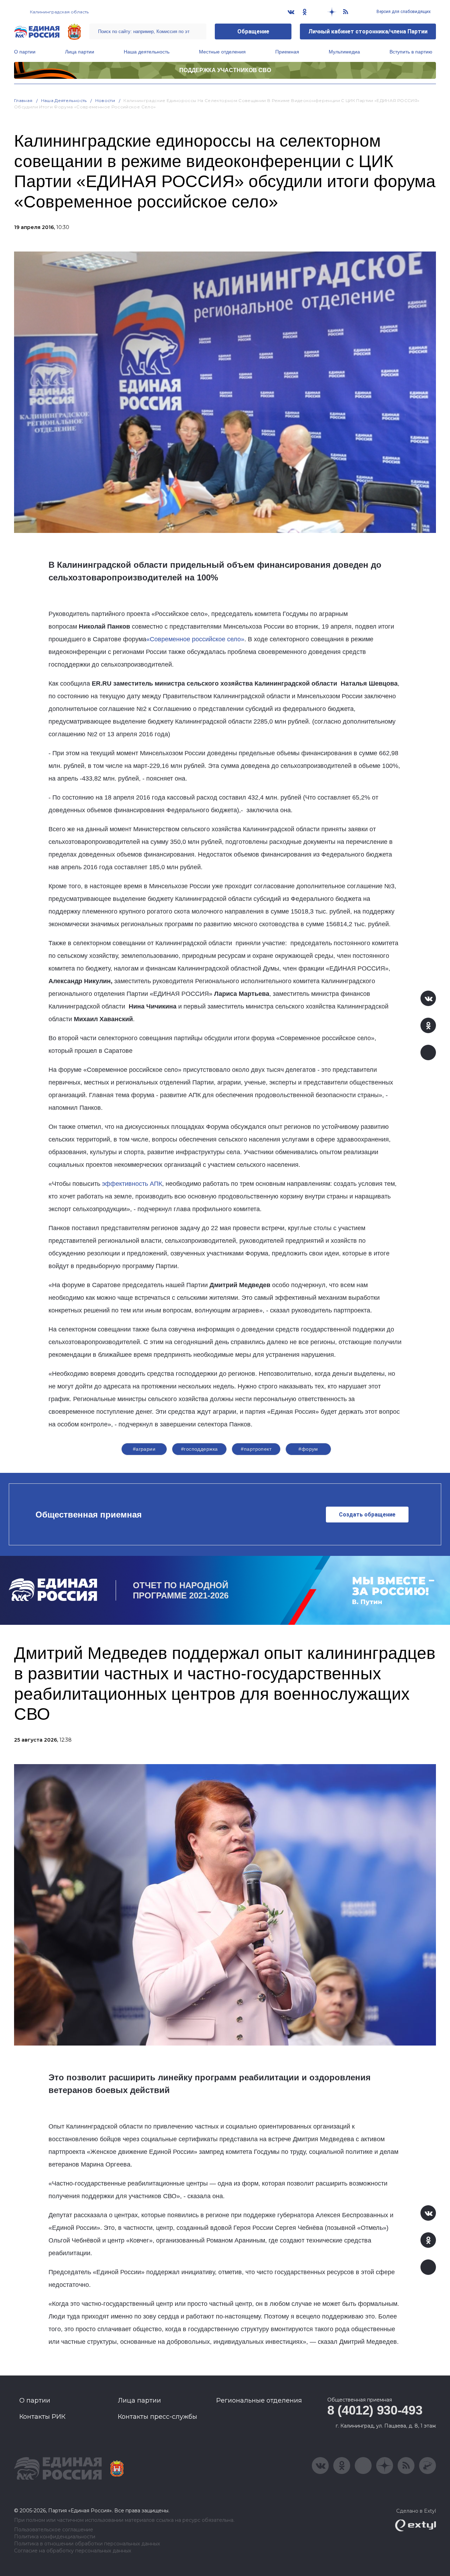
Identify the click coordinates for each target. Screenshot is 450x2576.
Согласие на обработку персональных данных (73, 2551)
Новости (105, 100)
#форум (308, 1449)
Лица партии (80, 52)
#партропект (256, 1449)
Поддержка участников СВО (225, 70)
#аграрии (144, 1449)
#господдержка (199, 1449)
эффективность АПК (132, 1184)
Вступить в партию (411, 52)
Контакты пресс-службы (157, 2417)
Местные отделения (222, 52)
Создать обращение (367, 1515)
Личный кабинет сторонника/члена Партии (368, 31)
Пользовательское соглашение (54, 2530)
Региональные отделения (259, 2400)
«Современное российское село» (195, 639)
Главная (23, 100)
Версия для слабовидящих (403, 12)
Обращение (253, 31)
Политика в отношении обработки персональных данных (87, 2544)
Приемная (287, 52)
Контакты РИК (42, 2417)
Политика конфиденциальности (55, 2537)
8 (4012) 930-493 (375, 2410)
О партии (25, 52)
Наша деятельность (147, 52)
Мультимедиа (344, 52)
